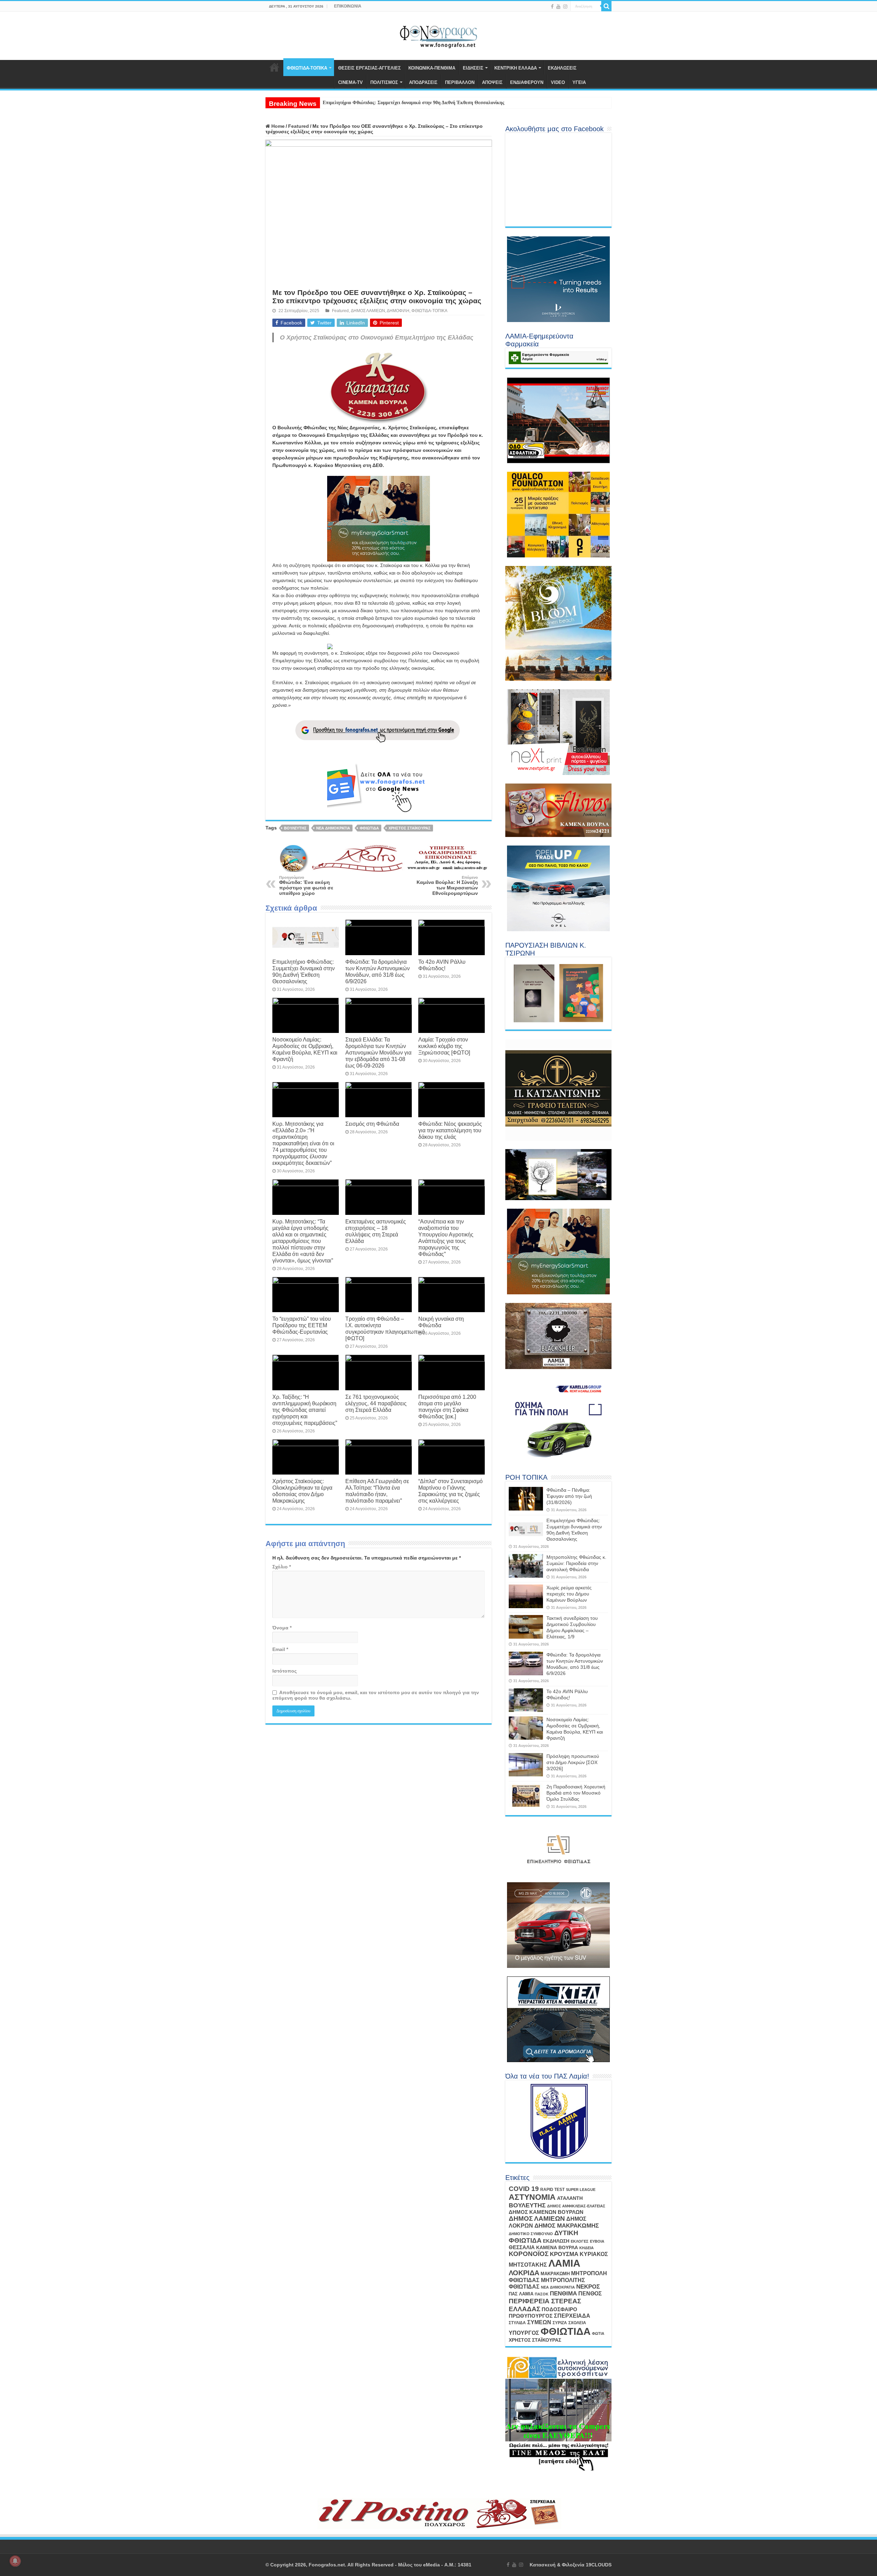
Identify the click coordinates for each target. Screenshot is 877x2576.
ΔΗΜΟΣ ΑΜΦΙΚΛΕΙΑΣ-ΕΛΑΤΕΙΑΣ (576, 2206)
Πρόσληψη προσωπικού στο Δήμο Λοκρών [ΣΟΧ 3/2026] (573, 1762)
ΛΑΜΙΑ (564, 2263)
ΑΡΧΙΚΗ (274, 67)
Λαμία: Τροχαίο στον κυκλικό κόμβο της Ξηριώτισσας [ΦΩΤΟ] (444, 1046)
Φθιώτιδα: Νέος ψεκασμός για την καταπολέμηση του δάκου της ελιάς (450, 1130)
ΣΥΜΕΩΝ (539, 2322)
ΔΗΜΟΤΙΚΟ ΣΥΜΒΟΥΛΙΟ (531, 2234)
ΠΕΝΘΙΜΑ (563, 2294)
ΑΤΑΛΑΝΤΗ (570, 2198)
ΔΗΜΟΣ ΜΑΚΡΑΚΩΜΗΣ (567, 2226)
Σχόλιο (282, 1567)
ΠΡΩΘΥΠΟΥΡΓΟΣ (531, 2316)
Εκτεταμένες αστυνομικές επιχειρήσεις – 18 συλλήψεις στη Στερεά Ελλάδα (376, 1231)
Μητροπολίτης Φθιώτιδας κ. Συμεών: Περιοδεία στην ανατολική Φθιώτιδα (576, 1563)
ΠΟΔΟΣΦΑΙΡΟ (559, 2309)
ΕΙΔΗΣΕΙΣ (473, 68)
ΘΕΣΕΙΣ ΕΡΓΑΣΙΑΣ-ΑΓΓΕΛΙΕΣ (369, 68)
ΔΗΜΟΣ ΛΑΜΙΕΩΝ (368, 311)
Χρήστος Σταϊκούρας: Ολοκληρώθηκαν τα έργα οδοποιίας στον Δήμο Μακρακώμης (302, 1491)
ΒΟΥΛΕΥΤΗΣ (295, 828)
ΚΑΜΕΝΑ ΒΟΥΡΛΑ (557, 2247)
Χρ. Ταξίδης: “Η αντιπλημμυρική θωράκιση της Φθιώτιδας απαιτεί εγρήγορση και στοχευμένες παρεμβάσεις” (305, 1410)
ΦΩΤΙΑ (598, 2333)
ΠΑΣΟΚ (542, 2294)
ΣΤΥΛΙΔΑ (517, 2323)
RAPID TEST (552, 2190)
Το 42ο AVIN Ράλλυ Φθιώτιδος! (442, 965)
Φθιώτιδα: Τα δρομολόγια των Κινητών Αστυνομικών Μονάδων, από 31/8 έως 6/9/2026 (378, 971)
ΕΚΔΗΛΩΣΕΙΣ (562, 68)
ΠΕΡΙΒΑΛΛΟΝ (460, 82)
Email (280, 1649)
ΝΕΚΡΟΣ (588, 2287)
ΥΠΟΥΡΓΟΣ (524, 2333)
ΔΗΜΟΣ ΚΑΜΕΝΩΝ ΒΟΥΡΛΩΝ (546, 2212)
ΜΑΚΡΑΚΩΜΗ (555, 2274)
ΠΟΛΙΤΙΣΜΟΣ (384, 82)
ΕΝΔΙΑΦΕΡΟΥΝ (527, 82)
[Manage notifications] (15, 2561)
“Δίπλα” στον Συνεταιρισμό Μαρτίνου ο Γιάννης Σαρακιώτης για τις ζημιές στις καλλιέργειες (450, 1491)
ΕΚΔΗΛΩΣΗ (556, 2241)
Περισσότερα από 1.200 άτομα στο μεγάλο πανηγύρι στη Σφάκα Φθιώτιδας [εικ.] (447, 1407)
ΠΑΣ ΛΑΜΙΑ (521, 2294)
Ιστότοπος (285, 1671)
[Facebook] (552, 7)
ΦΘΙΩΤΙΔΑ (369, 828)
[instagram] (565, 7)
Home (277, 126)
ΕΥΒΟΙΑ (597, 2241)
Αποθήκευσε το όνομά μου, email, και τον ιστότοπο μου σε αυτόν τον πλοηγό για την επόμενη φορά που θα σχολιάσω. (376, 1695)
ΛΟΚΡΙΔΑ (524, 2273)
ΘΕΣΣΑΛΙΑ (522, 2247)
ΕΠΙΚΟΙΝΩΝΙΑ (348, 6)
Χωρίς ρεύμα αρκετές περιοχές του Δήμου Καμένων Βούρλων (569, 1594)
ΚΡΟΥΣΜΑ (564, 2254)
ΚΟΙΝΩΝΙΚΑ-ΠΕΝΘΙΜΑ (432, 68)
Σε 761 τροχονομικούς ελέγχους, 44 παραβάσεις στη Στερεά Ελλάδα (376, 1403)
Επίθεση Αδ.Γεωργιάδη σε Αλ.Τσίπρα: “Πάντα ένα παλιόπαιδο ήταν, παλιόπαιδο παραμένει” (377, 1491)
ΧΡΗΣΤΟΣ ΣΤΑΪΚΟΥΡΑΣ (410, 828)
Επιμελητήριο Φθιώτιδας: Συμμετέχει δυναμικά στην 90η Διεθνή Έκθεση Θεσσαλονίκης (304, 971)
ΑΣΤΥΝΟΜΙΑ (532, 2197)
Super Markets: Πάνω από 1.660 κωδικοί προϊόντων (377, 103)
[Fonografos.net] (439, 35)
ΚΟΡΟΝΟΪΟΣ (529, 2254)
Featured (299, 126)
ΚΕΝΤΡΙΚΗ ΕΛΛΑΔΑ (516, 68)
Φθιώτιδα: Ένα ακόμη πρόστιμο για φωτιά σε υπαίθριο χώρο (306, 886)
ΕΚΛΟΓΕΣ (580, 2241)
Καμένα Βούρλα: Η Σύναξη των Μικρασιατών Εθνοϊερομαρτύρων (447, 886)
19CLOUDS (599, 2565)
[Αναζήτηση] (606, 6)
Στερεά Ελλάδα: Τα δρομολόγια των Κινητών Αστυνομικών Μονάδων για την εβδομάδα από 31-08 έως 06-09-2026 (378, 1052)
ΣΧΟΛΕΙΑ (577, 2323)
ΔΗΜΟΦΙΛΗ (398, 311)
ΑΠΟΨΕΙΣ (492, 82)
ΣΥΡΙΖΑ (560, 2323)
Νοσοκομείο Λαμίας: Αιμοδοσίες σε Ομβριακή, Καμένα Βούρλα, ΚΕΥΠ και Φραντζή (305, 1049)
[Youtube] (558, 7)
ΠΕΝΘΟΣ (590, 2294)
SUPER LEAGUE (581, 2190)
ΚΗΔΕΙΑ (586, 2248)
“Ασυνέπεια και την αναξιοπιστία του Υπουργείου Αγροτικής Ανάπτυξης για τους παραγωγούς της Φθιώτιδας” (446, 1238)
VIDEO (558, 82)
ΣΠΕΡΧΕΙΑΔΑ (572, 2316)
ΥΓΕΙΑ (579, 82)
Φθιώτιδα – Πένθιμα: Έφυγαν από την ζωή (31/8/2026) (569, 1496)
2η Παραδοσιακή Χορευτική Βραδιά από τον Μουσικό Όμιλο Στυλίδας (576, 1793)
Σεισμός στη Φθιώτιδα (372, 1124)
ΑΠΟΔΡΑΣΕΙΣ (423, 82)
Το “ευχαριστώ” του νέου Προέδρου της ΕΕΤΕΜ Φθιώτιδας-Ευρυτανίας (302, 1325)
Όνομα (282, 1628)
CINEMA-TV (350, 82)
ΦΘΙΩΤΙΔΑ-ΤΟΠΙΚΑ (307, 68)
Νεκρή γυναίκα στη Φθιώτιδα (441, 1322)
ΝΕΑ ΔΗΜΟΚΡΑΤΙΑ (333, 828)
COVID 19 (524, 2189)
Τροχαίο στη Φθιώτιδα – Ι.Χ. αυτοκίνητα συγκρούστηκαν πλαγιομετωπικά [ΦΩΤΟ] (385, 1328)
